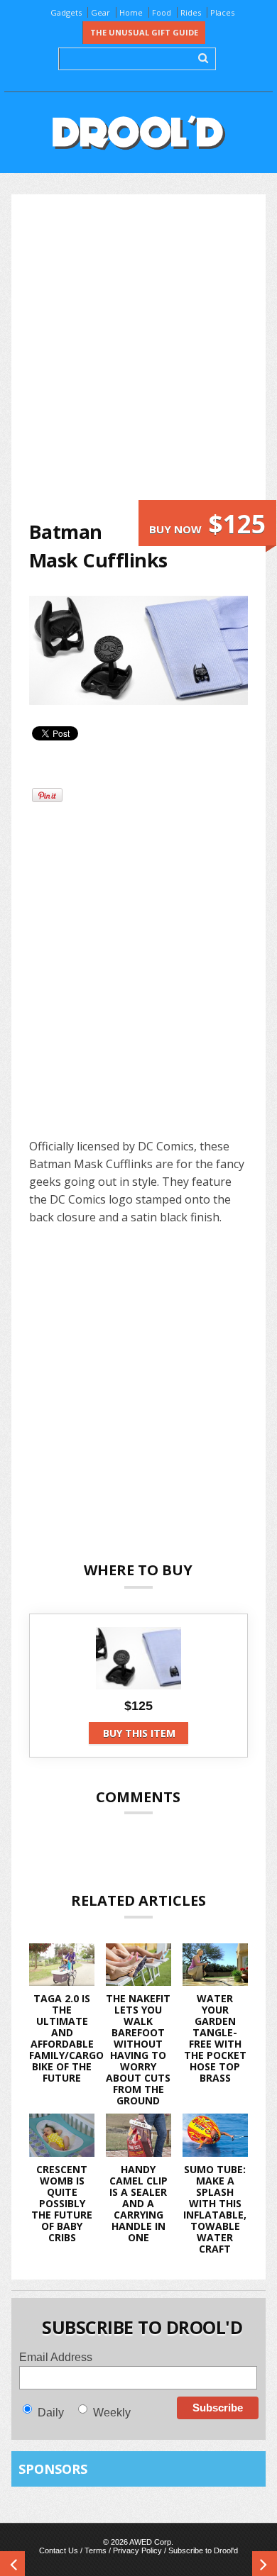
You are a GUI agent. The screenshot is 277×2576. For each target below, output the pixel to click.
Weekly (112, 2413)
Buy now (207, 524)
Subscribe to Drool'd (203, 2550)
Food (162, 12)
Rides (191, 12)
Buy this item (139, 1733)
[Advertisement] (138, 356)
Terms (96, 2550)
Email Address (56, 2357)
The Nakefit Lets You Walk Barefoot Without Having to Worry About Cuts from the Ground (138, 2049)
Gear (101, 12)
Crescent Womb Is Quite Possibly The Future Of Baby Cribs (62, 2203)
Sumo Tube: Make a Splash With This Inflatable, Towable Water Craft (215, 2209)
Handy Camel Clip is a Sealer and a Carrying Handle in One (138, 2203)
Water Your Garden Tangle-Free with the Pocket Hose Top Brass (215, 2038)
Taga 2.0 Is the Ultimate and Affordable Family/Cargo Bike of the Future (66, 2038)
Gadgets (66, 12)
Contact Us (59, 2550)
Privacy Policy (137, 2550)
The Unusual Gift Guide (144, 32)
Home (131, 12)
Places (222, 12)
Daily (51, 2413)
